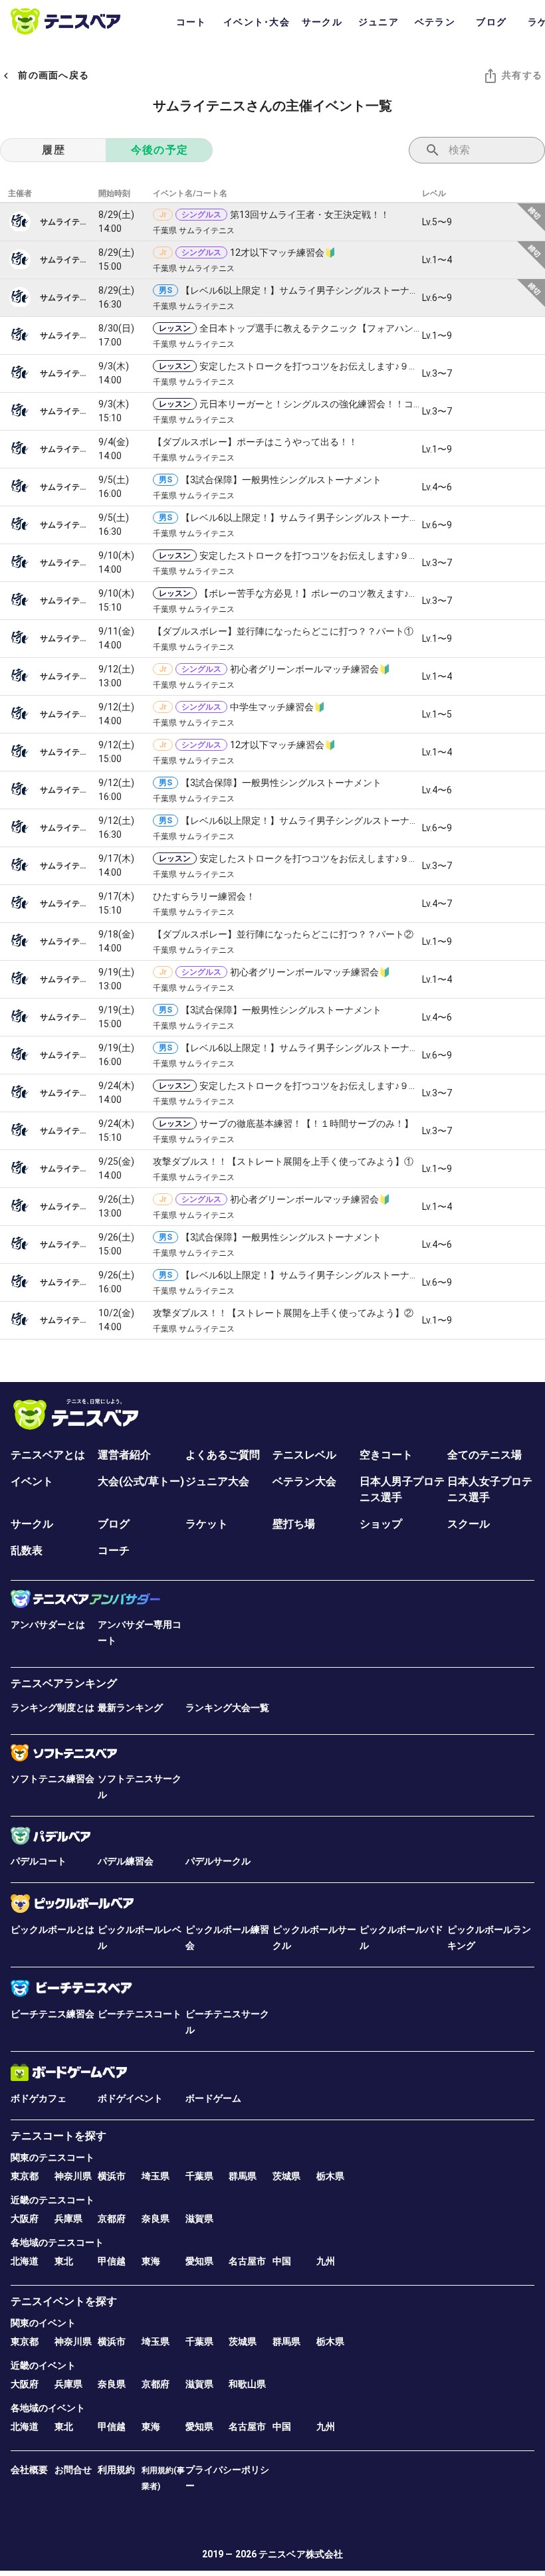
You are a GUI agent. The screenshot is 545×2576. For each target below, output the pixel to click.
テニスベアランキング (64, 1683)
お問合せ (73, 2470)
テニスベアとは (48, 1455)
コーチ (114, 1550)
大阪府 (25, 2219)
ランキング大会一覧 (227, 1708)
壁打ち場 (294, 1524)
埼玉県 (156, 2176)
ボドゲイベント (130, 2098)
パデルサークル (218, 1861)
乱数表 (27, 1550)
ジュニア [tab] (379, 22)
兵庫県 (68, 2219)
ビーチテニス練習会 (53, 2014)
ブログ (114, 1524)
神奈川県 (73, 2176)
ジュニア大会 (217, 1481)
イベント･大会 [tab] (257, 22)
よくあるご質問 (223, 1455)
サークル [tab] (322, 22)
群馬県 (243, 2176)
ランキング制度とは (53, 1708)
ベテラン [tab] (435, 22)
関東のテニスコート (53, 2157)
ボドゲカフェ (39, 2098)
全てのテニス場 (485, 1455)
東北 (64, 2261)
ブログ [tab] (491, 22)
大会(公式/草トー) (141, 1481)
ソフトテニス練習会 (53, 1779)
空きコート (386, 1455)
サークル (32, 1524)
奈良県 (156, 2219)
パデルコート (39, 1861)
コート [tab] (191, 22)
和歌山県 (247, 2384)
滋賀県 (199, 2219)
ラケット (207, 1524)
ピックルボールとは (53, 1930)
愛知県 (199, 2261)
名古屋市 (247, 2261)
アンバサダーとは (48, 1625)
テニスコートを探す (58, 2136)
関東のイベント (43, 2323)
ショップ (381, 1524)
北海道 (25, 2261)
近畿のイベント (43, 2365)
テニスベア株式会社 (301, 2554)
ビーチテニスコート (140, 2014)
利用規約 (116, 2470)
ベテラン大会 (304, 1481)
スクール (469, 1524)
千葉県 (199, 2176)
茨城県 (286, 2176)
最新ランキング (130, 1708)
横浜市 (112, 2176)
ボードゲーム (213, 2098)
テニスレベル (304, 1455)
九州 (326, 2261)
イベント (32, 1481)
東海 (151, 2261)
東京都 (25, 2176)
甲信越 (112, 2261)
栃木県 (330, 2176)
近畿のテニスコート (53, 2200)
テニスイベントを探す (64, 2301)
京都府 (112, 2219)
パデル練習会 (126, 1861)
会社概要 (29, 2470)
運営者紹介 (124, 1455)
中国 (282, 2261)
